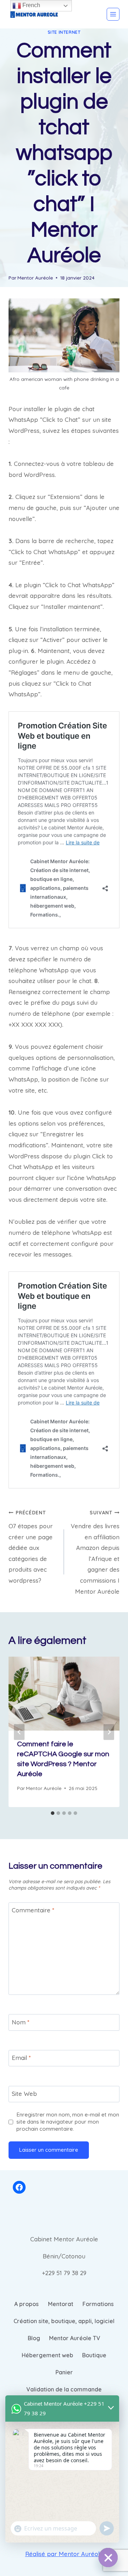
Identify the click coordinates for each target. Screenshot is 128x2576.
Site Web (24, 2094)
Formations (98, 2304)
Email (21, 2058)
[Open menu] (113, 14)
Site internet (64, 32)
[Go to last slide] (19, 1732)
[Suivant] (109, 1732)
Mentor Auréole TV (75, 2338)
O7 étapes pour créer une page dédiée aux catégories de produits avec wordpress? (31, 1547)
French (31, 5)
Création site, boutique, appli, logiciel (64, 2321)
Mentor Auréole (35, 278)
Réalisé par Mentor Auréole (64, 2554)
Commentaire (33, 1910)
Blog (34, 2338)
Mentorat (61, 2304)
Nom (21, 2022)
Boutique (94, 2355)
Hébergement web (47, 2355)
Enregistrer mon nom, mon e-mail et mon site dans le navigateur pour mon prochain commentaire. (68, 2122)
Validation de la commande (64, 2389)
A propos (26, 2304)
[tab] (53, 1813)
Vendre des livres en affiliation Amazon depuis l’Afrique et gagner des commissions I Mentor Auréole (95, 1552)
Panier (64, 2372)
